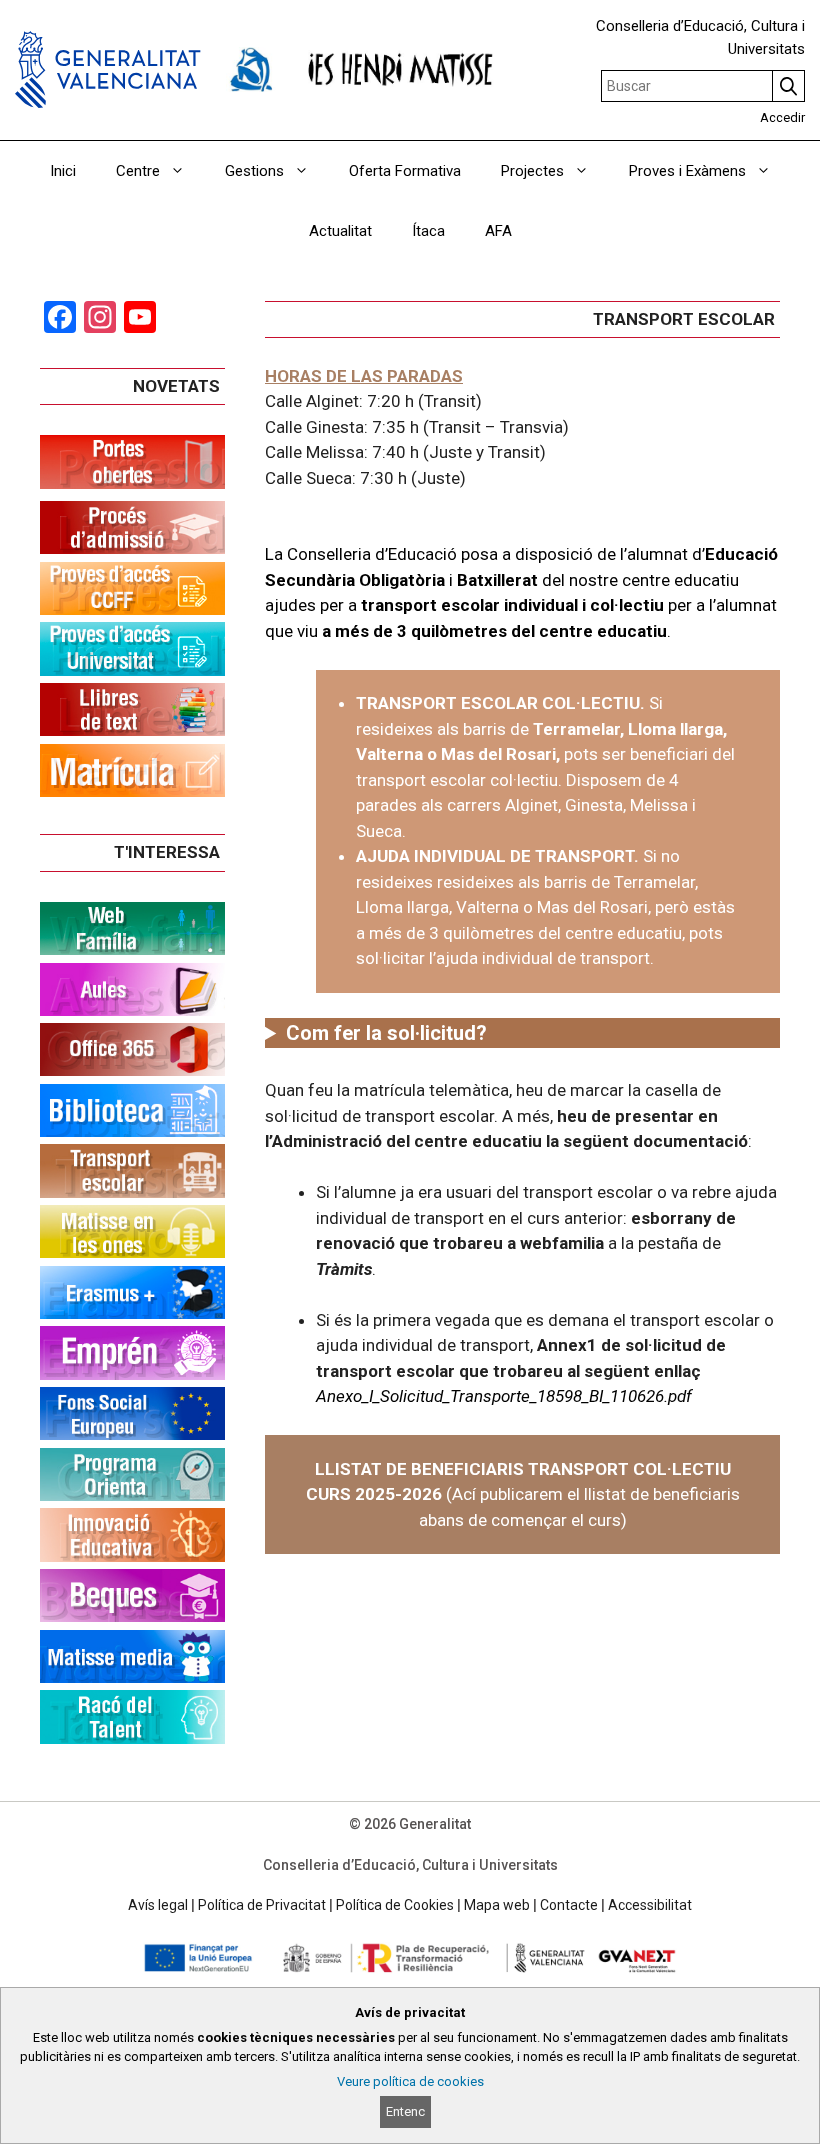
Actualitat (340, 231)
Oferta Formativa (405, 171)
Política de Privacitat (262, 1905)
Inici (63, 171)
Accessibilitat (650, 1905)
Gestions (254, 171)
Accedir (782, 117)
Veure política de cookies (410, 2081)
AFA (498, 231)
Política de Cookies (395, 1905)
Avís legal (158, 1905)
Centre (138, 171)
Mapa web (497, 1905)
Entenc (405, 2111)
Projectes (532, 171)
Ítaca (428, 231)
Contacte (569, 1905)
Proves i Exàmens (687, 171)
